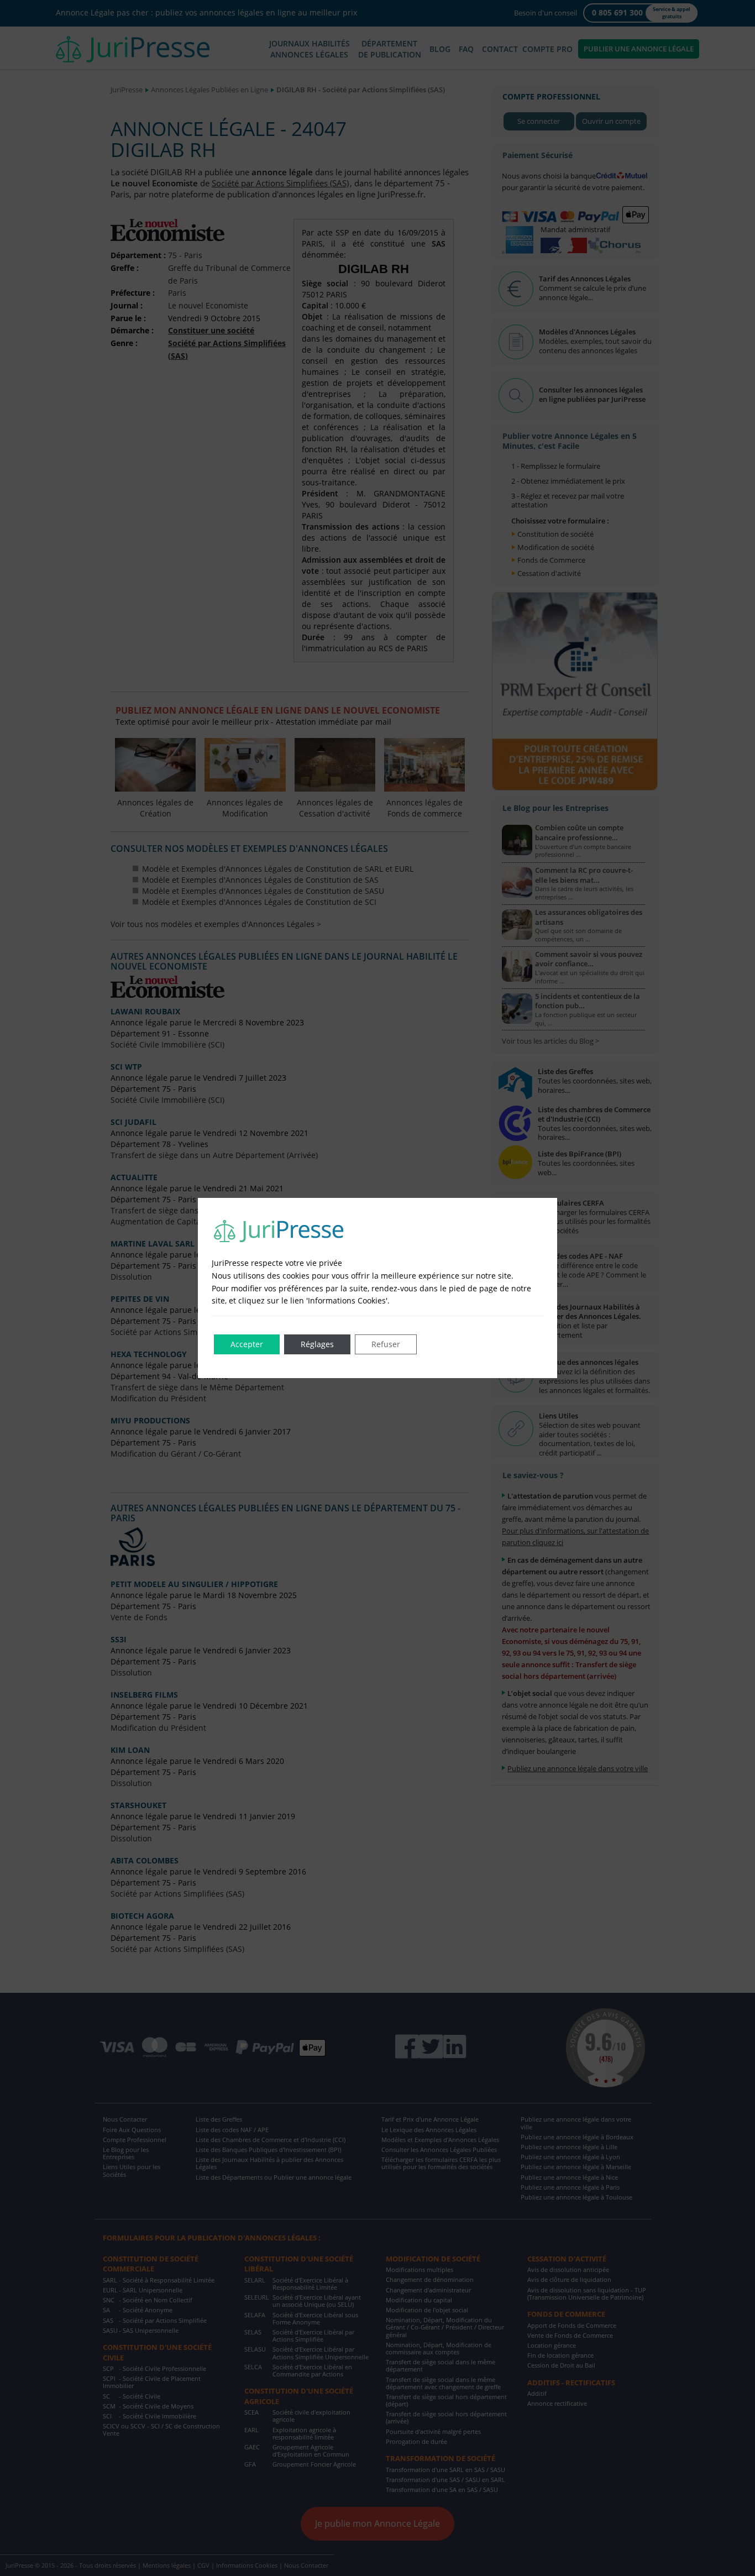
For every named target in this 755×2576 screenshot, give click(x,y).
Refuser (386, 1344)
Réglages (317, 1344)
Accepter (247, 1344)
